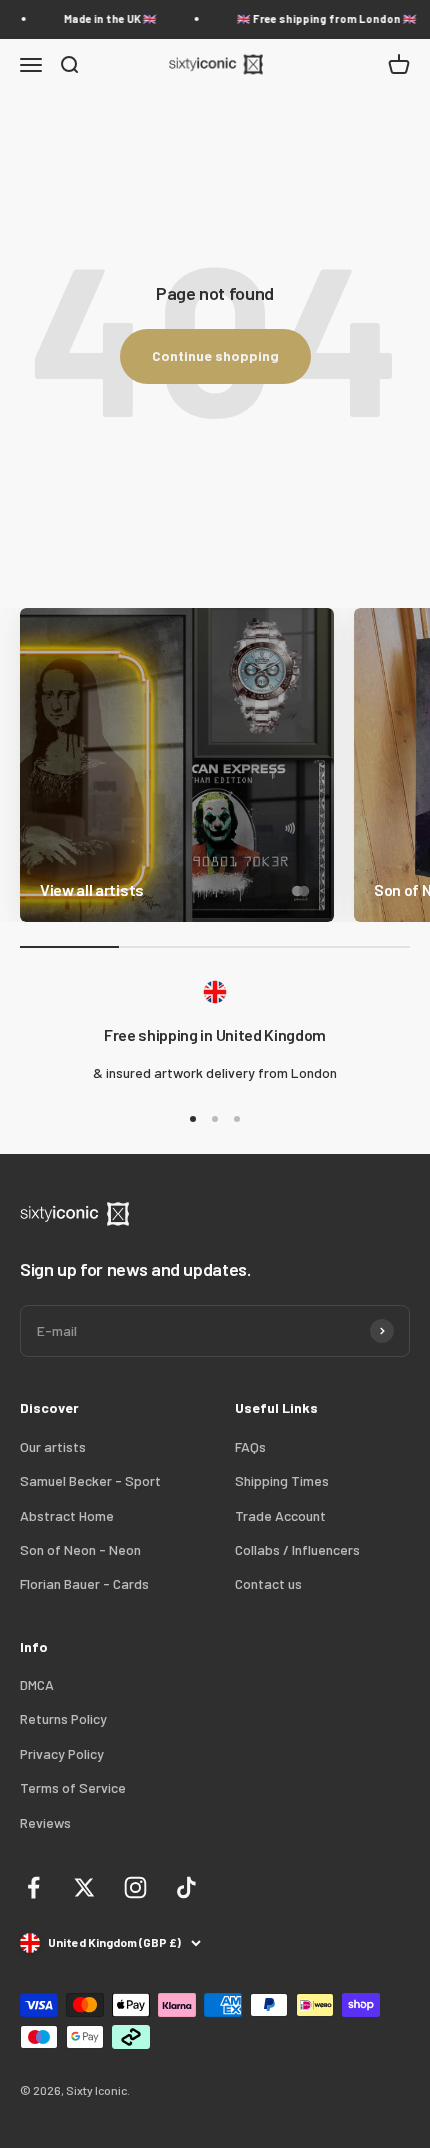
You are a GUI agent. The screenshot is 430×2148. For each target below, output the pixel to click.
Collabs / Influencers (297, 1549)
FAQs (250, 1446)
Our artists (53, 1446)
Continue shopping (215, 355)
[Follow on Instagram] (135, 1887)
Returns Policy (63, 1718)
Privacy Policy (62, 1753)
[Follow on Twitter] (84, 1887)
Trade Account (280, 1515)
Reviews (45, 1822)
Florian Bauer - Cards (84, 1583)
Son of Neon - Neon (80, 1549)
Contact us (268, 1583)
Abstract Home (67, 1515)
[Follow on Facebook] (33, 1887)
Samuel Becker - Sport (90, 1480)
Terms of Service (73, 1787)
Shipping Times (282, 1480)
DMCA (37, 1684)
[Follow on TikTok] (186, 1887)
